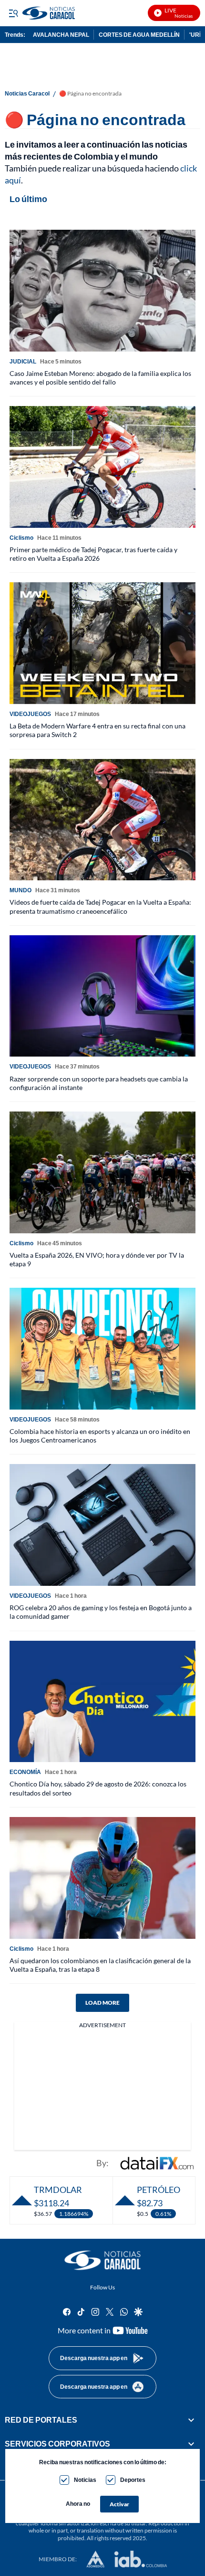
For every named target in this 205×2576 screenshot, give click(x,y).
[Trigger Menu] (13, 13)
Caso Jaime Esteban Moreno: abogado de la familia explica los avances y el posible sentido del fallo (100, 378)
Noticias (85, 2480)
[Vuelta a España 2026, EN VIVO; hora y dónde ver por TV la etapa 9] (102, 1172)
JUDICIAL (23, 361)
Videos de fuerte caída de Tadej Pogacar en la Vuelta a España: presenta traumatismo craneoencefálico (100, 906)
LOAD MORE (102, 2003)
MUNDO (20, 890)
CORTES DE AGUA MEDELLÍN (139, 35)
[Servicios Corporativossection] (191, 2444)
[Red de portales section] (191, 2420)
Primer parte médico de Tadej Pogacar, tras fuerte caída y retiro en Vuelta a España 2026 (93, 554)
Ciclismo (21, 538)
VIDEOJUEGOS (30, 714)
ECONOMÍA (25, 1772)
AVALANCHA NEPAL (61, 35)
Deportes (133, 2480)
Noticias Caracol (27, 94)
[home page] (102, 2260)
